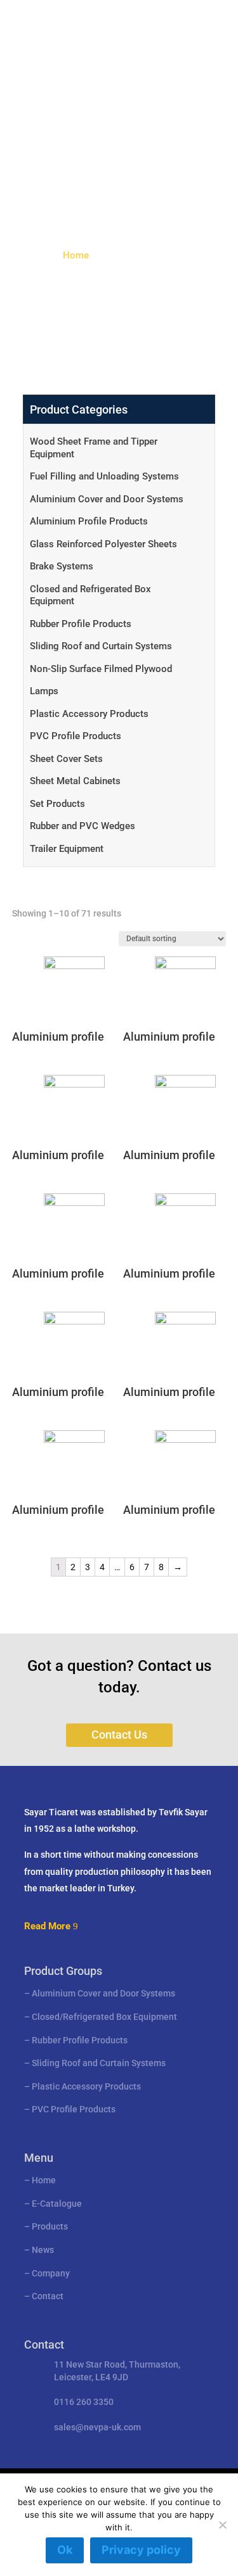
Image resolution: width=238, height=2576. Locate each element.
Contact (48, 2296)
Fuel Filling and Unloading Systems (104, 476)
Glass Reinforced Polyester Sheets (103, 544)
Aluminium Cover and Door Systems (107, 499)
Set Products (57, 804)
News (43, 2250)
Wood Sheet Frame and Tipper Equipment (94, 448)
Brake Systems (62, 566)
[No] (222, 2525)
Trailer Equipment (67, 849)
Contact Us (119, 1735)
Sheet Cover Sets (66, 759)
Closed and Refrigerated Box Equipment (90, 595)
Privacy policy (141, 2550)
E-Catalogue (57, 2204)
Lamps (44, 691)
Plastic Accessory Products (89, 714)
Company (51, 2273)
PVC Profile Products (76, 736)
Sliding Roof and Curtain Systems (101, 646)
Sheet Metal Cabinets (75, 781)
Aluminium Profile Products (89, 521)
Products (50, 2226)
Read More (47, 1926)
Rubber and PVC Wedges (83, 826)
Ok (65, 2550)
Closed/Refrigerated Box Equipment (104, 2017)
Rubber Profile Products (81, 624)
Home (76, 255)
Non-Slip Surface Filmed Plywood (101, 669)
